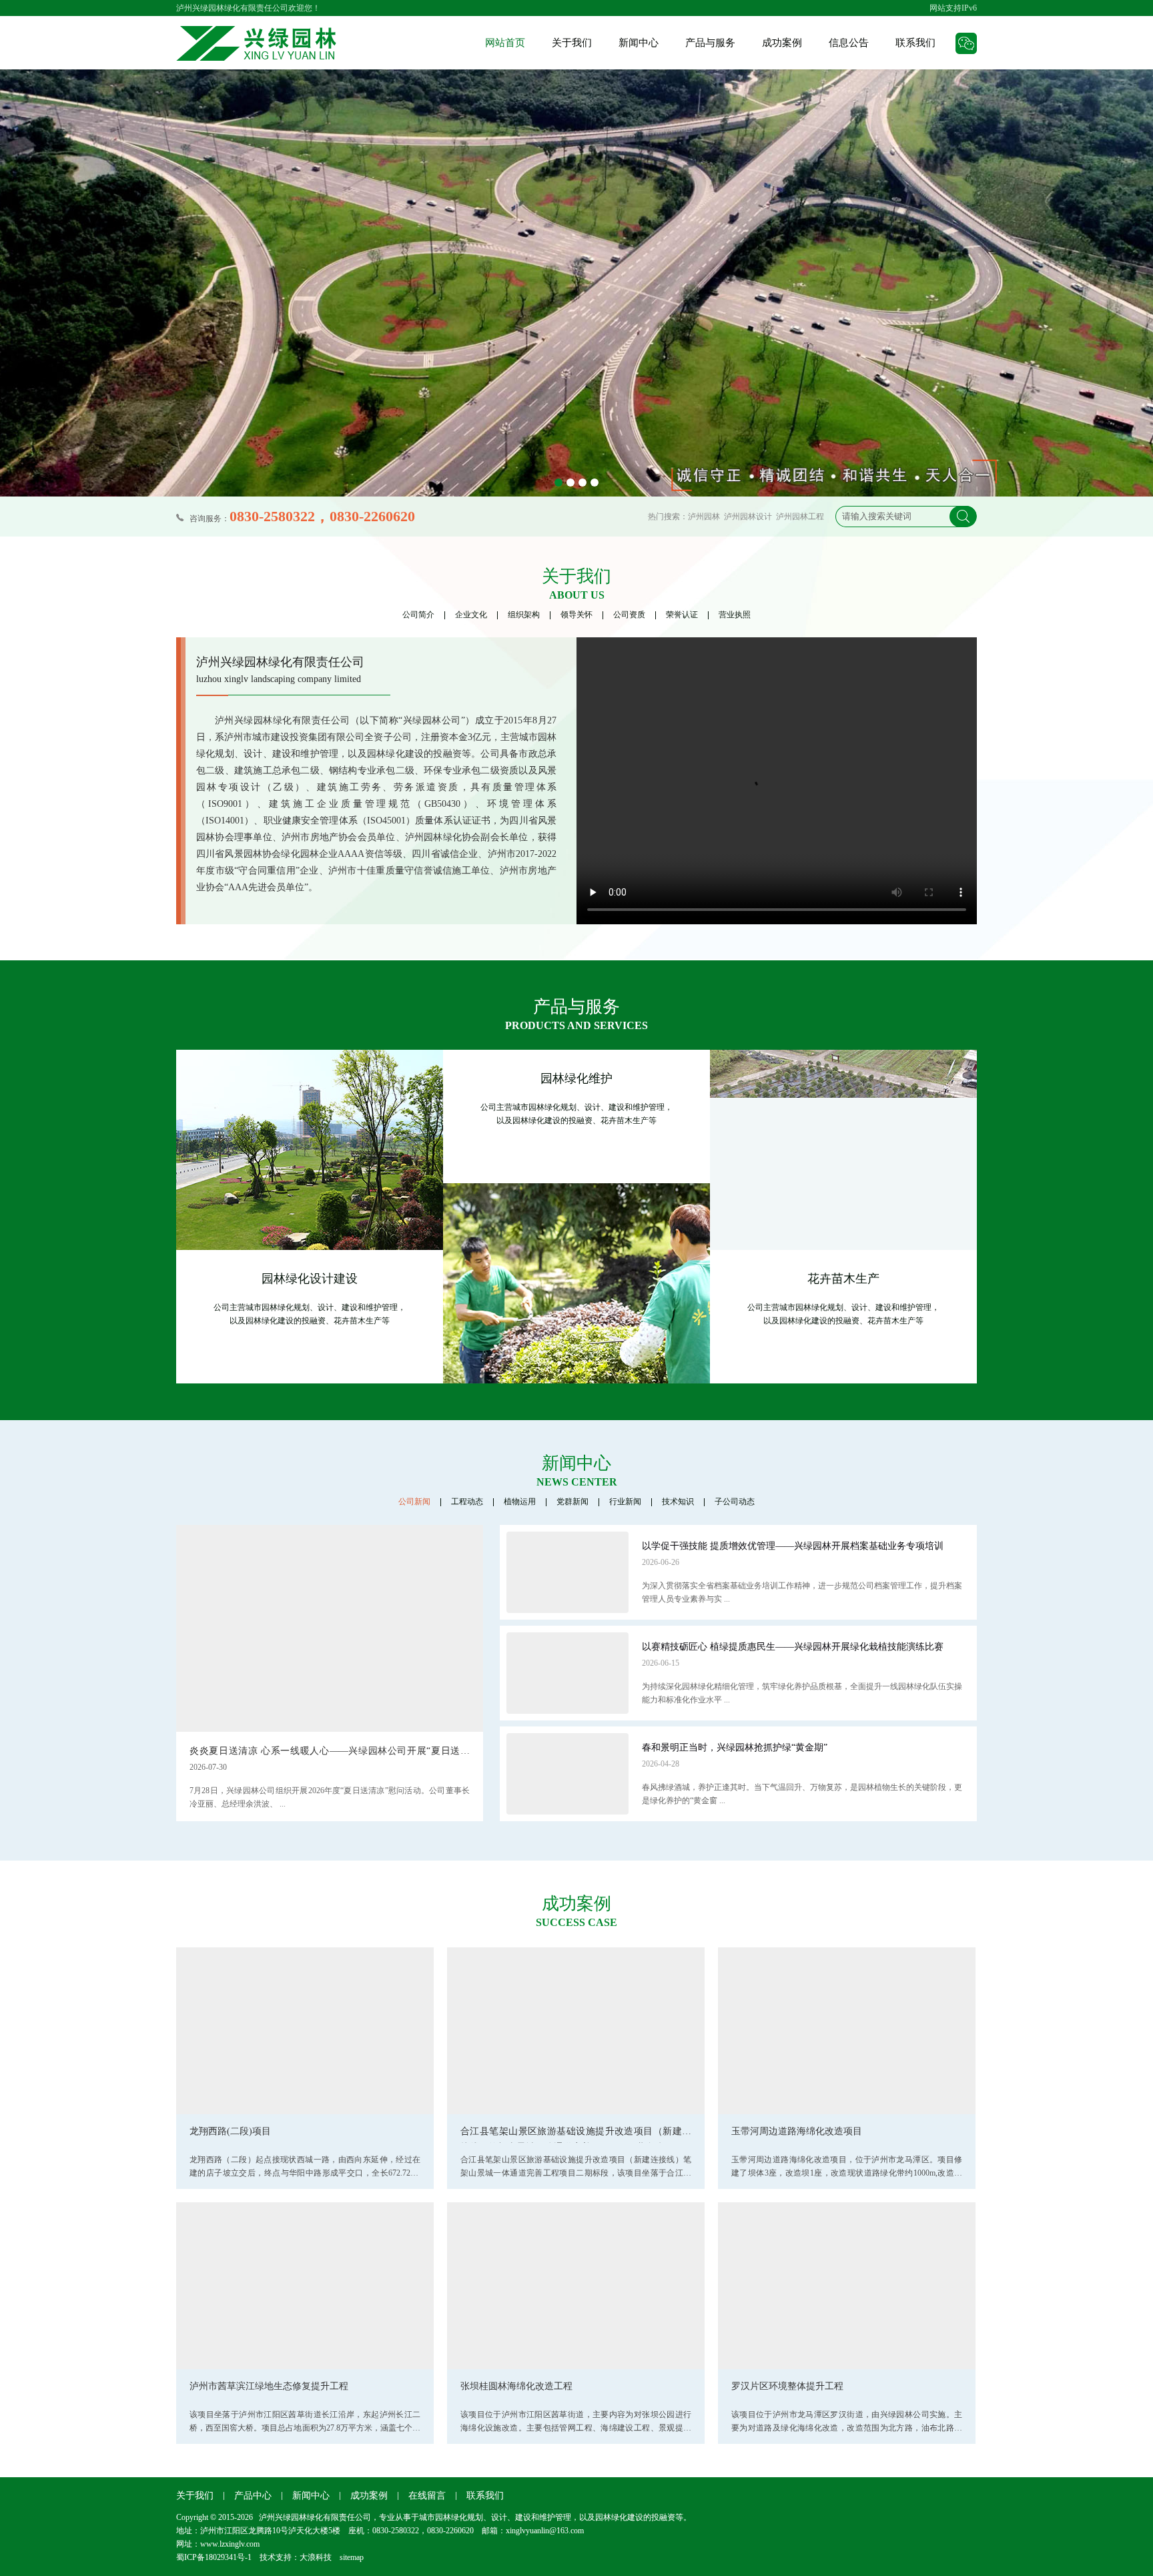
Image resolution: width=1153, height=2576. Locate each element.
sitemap (352, 2557)
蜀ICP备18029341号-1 (214, 2557)
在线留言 (427, 2496)
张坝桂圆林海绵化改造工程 (516, 2386)
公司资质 (629, 615)
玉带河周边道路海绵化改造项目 (797, 2131)
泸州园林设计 (748, 517)
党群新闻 (572, 1502)
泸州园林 (704, 517)
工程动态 (467, 1502)
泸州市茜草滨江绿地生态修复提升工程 (269, 2386)
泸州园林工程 (800, 517)
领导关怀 (576, 615)
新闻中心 (639, 43)
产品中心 (253, 2496)
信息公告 (849, 43)
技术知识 (678, 1502)
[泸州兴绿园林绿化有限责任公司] (256, 43)
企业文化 (471, 615)
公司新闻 (414, 1502)
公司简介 (418, 615)
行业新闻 (625, 1502)
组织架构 (524, 615)
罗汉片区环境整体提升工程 (787, 2386)
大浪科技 (316, 2557)
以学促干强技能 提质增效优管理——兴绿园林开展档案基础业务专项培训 (793, 1546)
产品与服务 (710, 43)
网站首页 (505, 43)
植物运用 (520, 1502)
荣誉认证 (682, 615)
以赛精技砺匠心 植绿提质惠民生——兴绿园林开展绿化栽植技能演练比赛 (793, 1647)
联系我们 (915, 43)
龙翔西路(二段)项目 (230, 2131)
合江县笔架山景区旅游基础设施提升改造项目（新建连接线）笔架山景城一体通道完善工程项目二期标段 (576, 2135)
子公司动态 (735, 1502)
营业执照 (735, 615)
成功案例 (782, 43)
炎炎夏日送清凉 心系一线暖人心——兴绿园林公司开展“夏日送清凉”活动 (330, 1753)
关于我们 (572, 43)
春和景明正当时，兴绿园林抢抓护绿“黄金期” (735, 1747)
